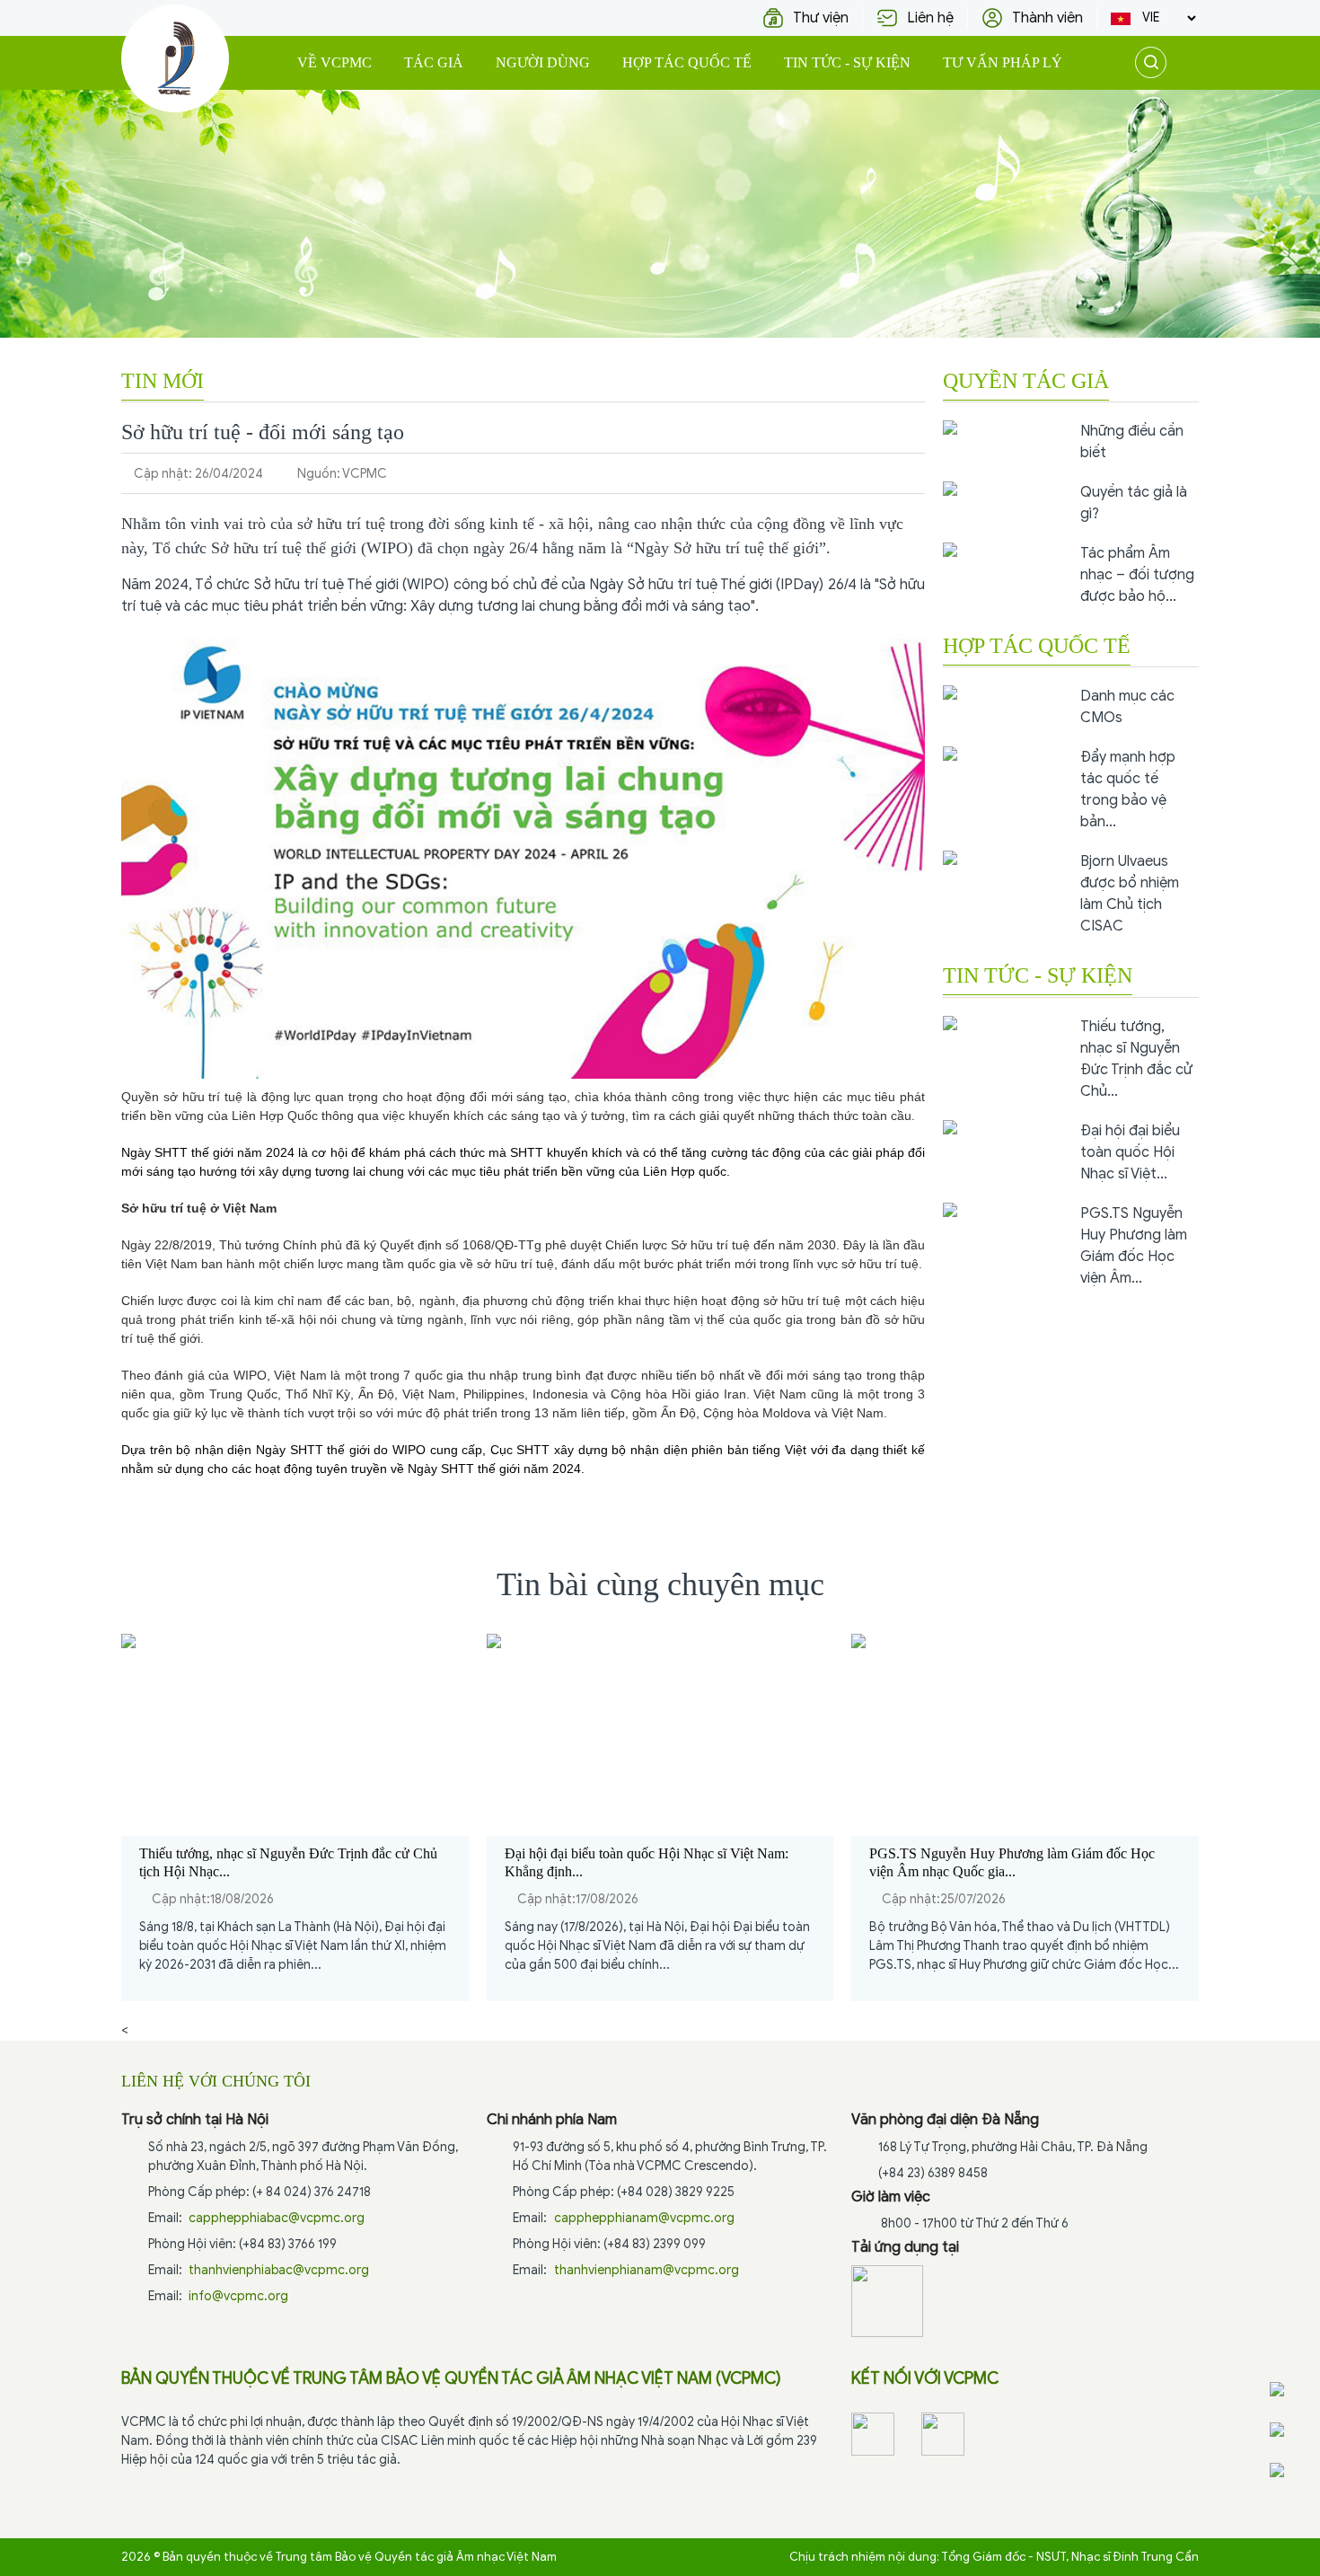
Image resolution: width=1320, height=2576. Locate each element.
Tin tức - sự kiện (847, 62)
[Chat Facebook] (1292, 2389)
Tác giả (434, 62)
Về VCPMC (334, 62)
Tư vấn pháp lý (1003, 62)
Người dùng (543, 62)
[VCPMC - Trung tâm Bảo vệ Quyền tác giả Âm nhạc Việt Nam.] (175, 58)
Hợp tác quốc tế (687, 62)
